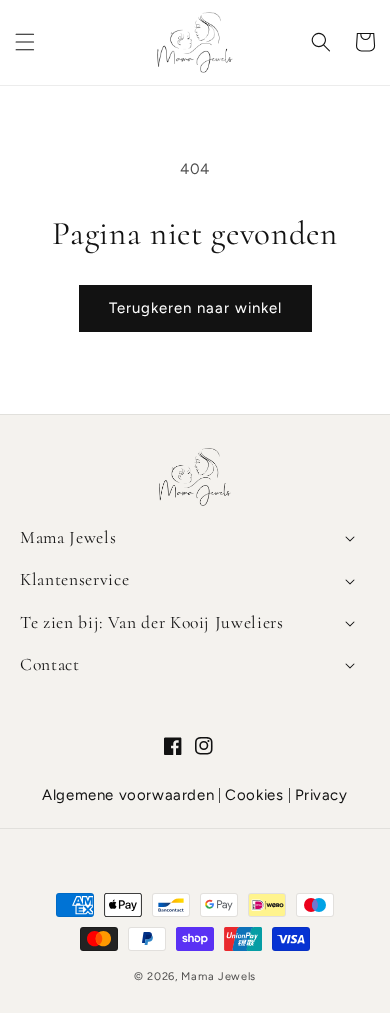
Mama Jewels (218, 976)
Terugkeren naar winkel (195, 308)
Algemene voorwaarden (128, 795)
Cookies (254, 795)
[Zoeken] (321, 42)
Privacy (321, 795)
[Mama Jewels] (195, 503)
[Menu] (25, 42)
